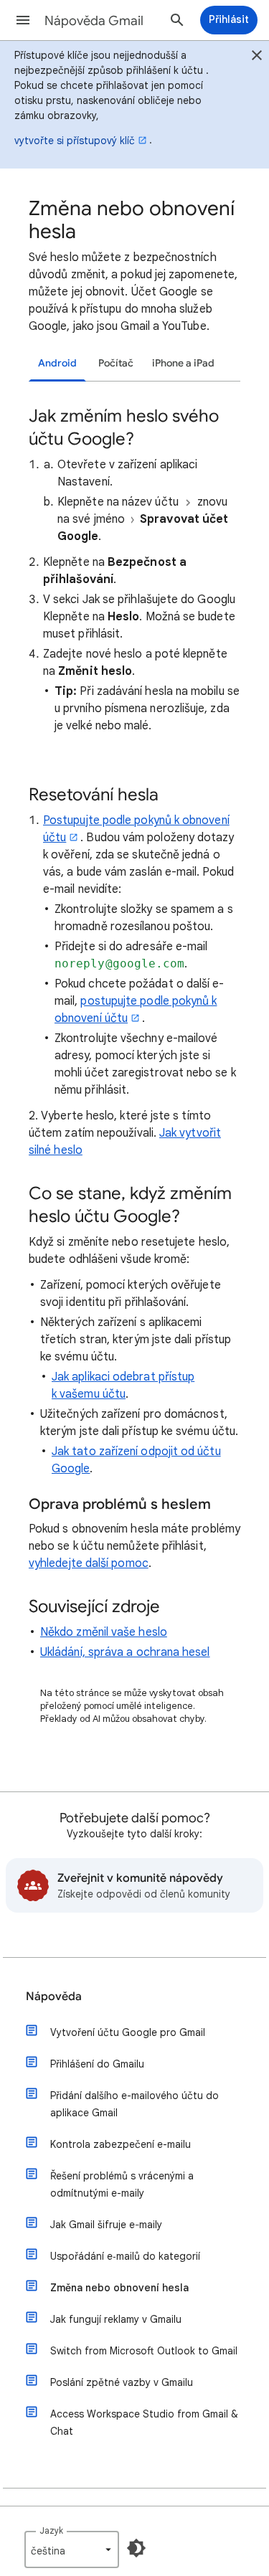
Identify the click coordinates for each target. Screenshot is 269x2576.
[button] (23, 20)
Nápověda (54, 1997)
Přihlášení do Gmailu (97, 2064)
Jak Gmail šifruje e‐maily (106, 2225)
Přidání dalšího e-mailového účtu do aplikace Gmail (134, 2104)
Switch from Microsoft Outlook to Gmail (144, 2351)
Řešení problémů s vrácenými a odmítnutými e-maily (122, 2184)
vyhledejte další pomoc (89, 1563)
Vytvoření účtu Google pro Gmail (128, 2032)
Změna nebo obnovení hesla (119, 2288)
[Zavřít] (257, 57)
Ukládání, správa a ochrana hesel (125, 1652)
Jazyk (51, 2530)
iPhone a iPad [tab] (183, 363)
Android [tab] (57, 363)
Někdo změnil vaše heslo (104, 1632)
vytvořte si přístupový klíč (75, 141)
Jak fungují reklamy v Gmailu (116, 2319)
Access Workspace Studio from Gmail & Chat (144, 2423)
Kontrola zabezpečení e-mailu (121, 2144)
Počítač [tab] (116, 363)
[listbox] (72, 2549)
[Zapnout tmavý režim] (136, 2548)
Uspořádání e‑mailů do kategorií (125, 2256)
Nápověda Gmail (94, 21)
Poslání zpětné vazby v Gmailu (122, 2382)
